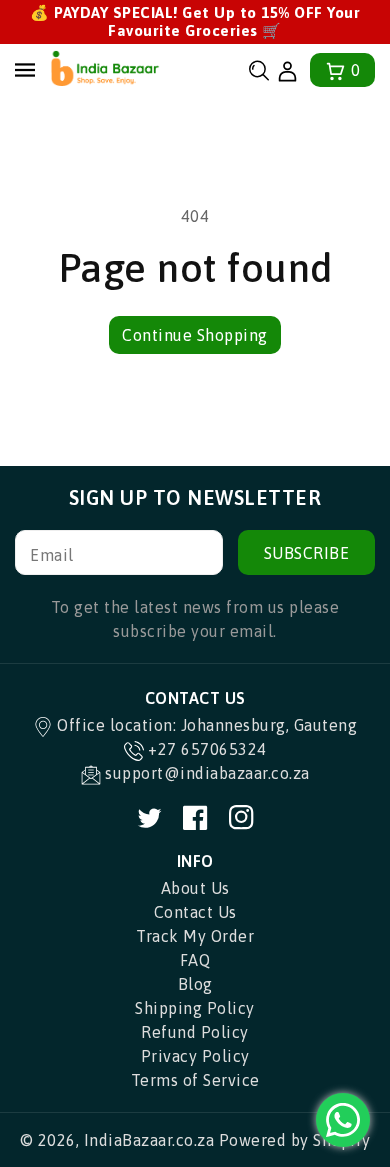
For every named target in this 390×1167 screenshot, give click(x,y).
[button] (259, 70)
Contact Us (195, 912)
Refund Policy (195, 1032)
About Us (195, 888)
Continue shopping (195, 335)
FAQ (195, 960)
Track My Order (195, 936)
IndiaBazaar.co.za (149, 1140)
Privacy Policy (195, 1056)
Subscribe (307, 553)
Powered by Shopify (295, 1140)
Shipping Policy (195, 1008)
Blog (195, 984)
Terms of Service (195, 1080)
